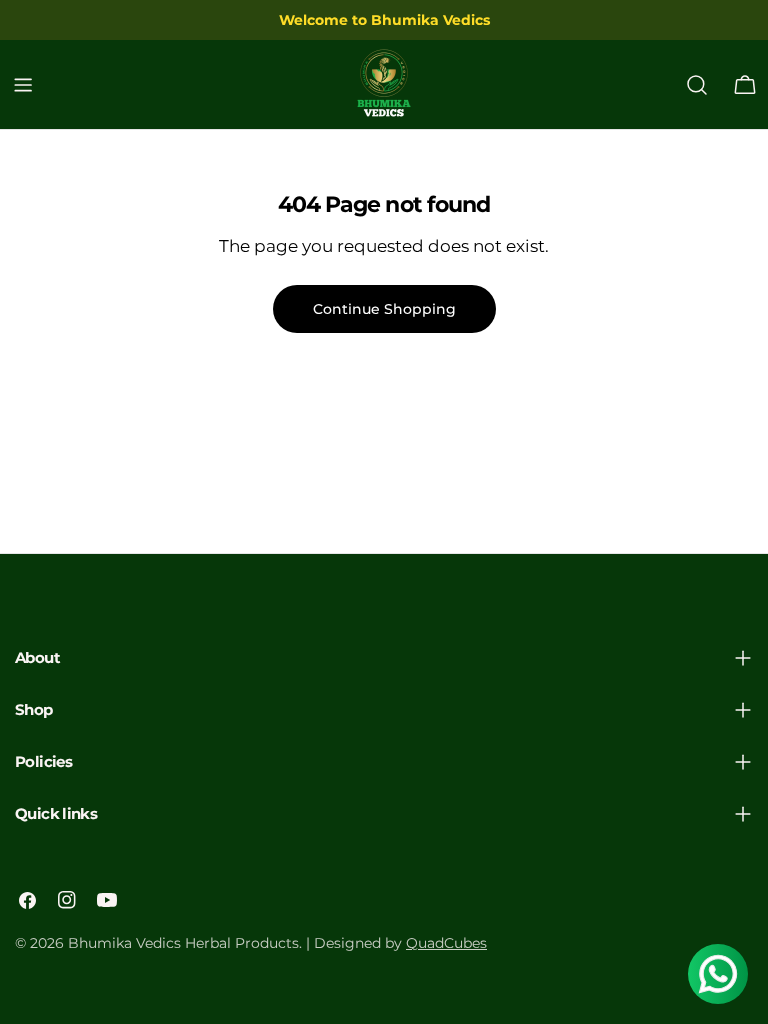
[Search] (697, 85)
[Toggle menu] (23, 85)
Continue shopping (384, 309)
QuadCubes (446, 943)
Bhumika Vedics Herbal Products (183, 943)
